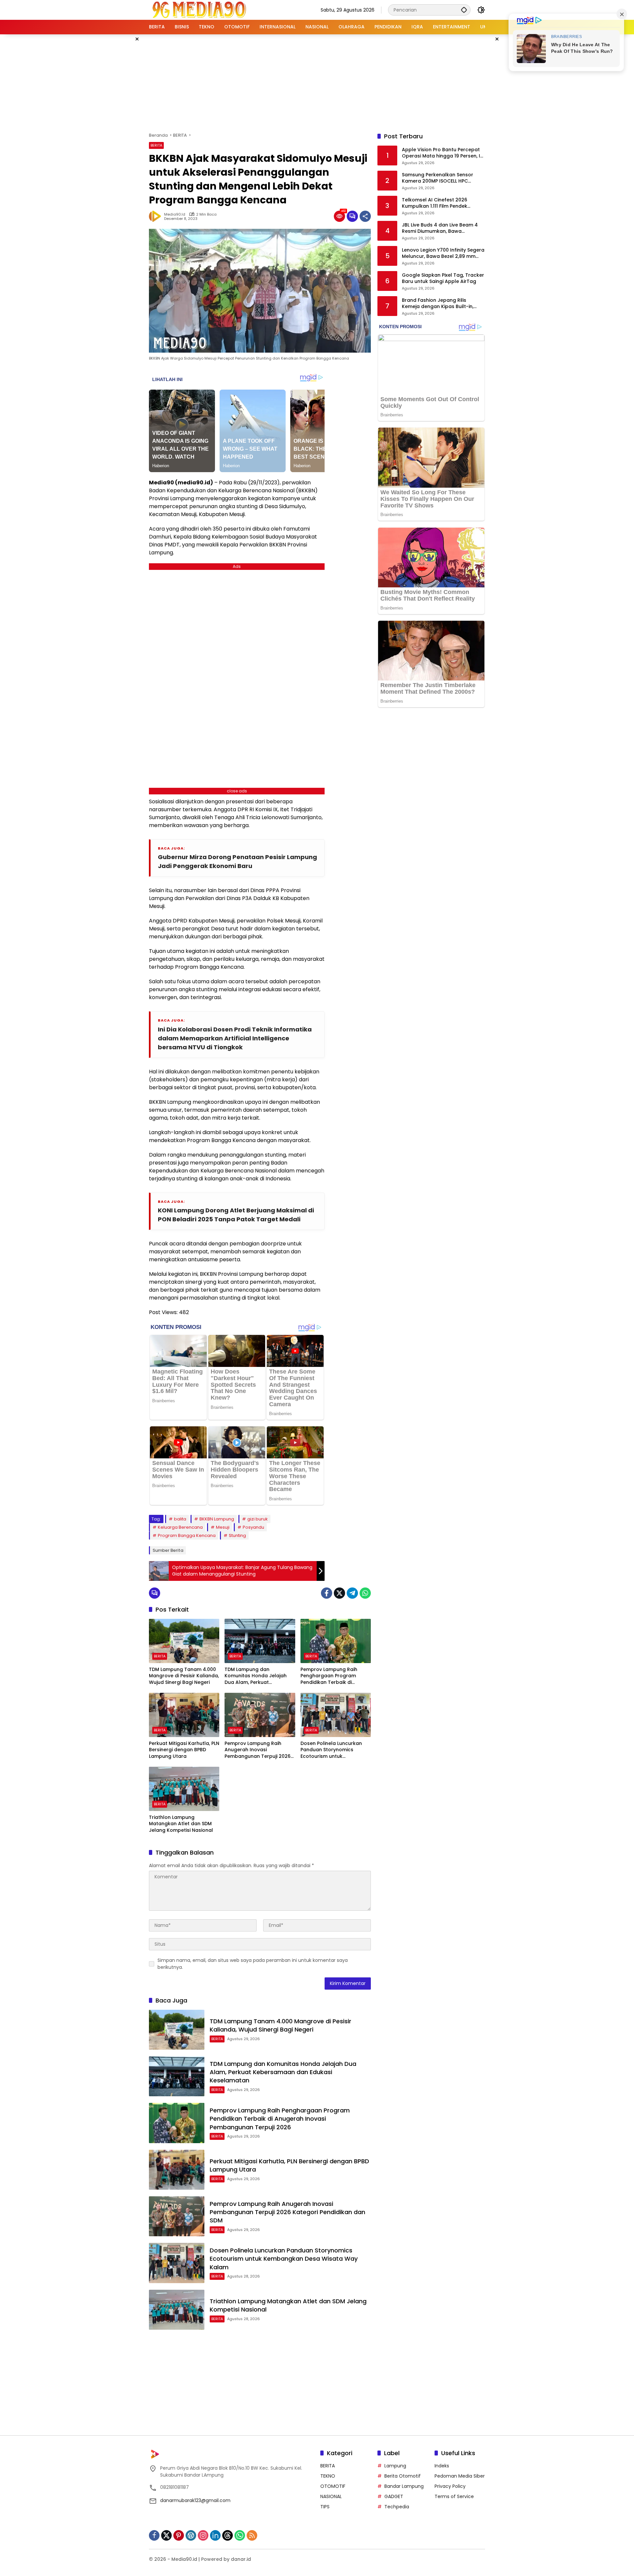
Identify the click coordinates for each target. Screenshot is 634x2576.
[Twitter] (339, 1593)
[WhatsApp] (365, 1593)
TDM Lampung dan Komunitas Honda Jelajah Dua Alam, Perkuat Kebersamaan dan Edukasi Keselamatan (257, 1676)
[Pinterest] (179, 2535)
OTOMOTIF (333, 2486)
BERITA (156, 145)
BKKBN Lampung (217, 1519)
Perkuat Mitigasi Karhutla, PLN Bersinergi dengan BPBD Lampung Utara (184, 1750)
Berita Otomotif (403, 2476)
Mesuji (223, 1527)
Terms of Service (454, 2496)
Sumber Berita (168, 1550)
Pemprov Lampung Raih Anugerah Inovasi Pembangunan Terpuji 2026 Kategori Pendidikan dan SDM (260, 1750)
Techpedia (397, 2507)
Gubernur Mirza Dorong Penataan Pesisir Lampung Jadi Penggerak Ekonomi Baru (237, 861)
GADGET (394, 2496)
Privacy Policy (450, 2486)
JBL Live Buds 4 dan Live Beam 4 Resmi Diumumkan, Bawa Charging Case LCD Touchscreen (442, 228)
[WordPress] (191, 2535)
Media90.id (175, 214)
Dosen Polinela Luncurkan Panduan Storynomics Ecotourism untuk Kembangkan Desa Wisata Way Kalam (333, 1750)
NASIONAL (331, 2496)
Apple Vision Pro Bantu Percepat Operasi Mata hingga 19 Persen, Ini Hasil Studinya (443, 153)
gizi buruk (258, 1519)
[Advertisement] (317, 82)
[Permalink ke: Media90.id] (157, 216)
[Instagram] (203, 2535)
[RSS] (252, 2535)
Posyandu (253, 1527)
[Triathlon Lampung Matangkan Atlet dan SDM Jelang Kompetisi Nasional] (184, 1789)
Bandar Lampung (404, 2486)
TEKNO (328, 2476)
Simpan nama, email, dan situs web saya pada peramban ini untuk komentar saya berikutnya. (253, 1964)
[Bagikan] (365, 216)
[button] (464, 10)
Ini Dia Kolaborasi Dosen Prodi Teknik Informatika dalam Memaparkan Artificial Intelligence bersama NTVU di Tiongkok (235, 1038)
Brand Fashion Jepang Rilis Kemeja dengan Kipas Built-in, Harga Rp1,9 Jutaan (438, 304)
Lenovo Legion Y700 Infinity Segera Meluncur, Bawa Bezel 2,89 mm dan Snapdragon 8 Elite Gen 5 (443, 253)
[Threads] (228, 2535)
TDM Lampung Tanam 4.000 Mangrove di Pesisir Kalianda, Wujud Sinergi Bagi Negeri (184, 1676)
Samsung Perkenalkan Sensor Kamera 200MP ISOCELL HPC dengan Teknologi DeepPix (438, 178)
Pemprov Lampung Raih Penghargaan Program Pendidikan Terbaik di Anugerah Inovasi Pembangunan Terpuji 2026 (334, 1676)
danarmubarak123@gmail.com (195, 2500)
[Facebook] (327, 1593)
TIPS (325, 2507)
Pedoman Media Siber (460, 2476)
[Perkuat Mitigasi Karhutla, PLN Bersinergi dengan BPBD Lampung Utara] (184, 1715)
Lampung (395, 2466)
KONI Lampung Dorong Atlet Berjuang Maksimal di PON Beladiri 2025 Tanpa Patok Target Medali (236, 1215)
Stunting (237, 1535)
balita (180, 1519)
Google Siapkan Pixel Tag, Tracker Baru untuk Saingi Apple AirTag (443, 278)
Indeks (442, 2466)
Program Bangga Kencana (187, 1535)
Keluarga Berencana (180, 1527)
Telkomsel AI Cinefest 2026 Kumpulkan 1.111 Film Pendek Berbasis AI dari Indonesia (435, 203)
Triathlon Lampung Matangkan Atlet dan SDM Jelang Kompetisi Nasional (181, 1824)
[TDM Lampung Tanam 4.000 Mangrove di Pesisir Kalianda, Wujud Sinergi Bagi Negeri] (184, 1641)
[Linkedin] (215, 2535)
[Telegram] (352, 1593)
